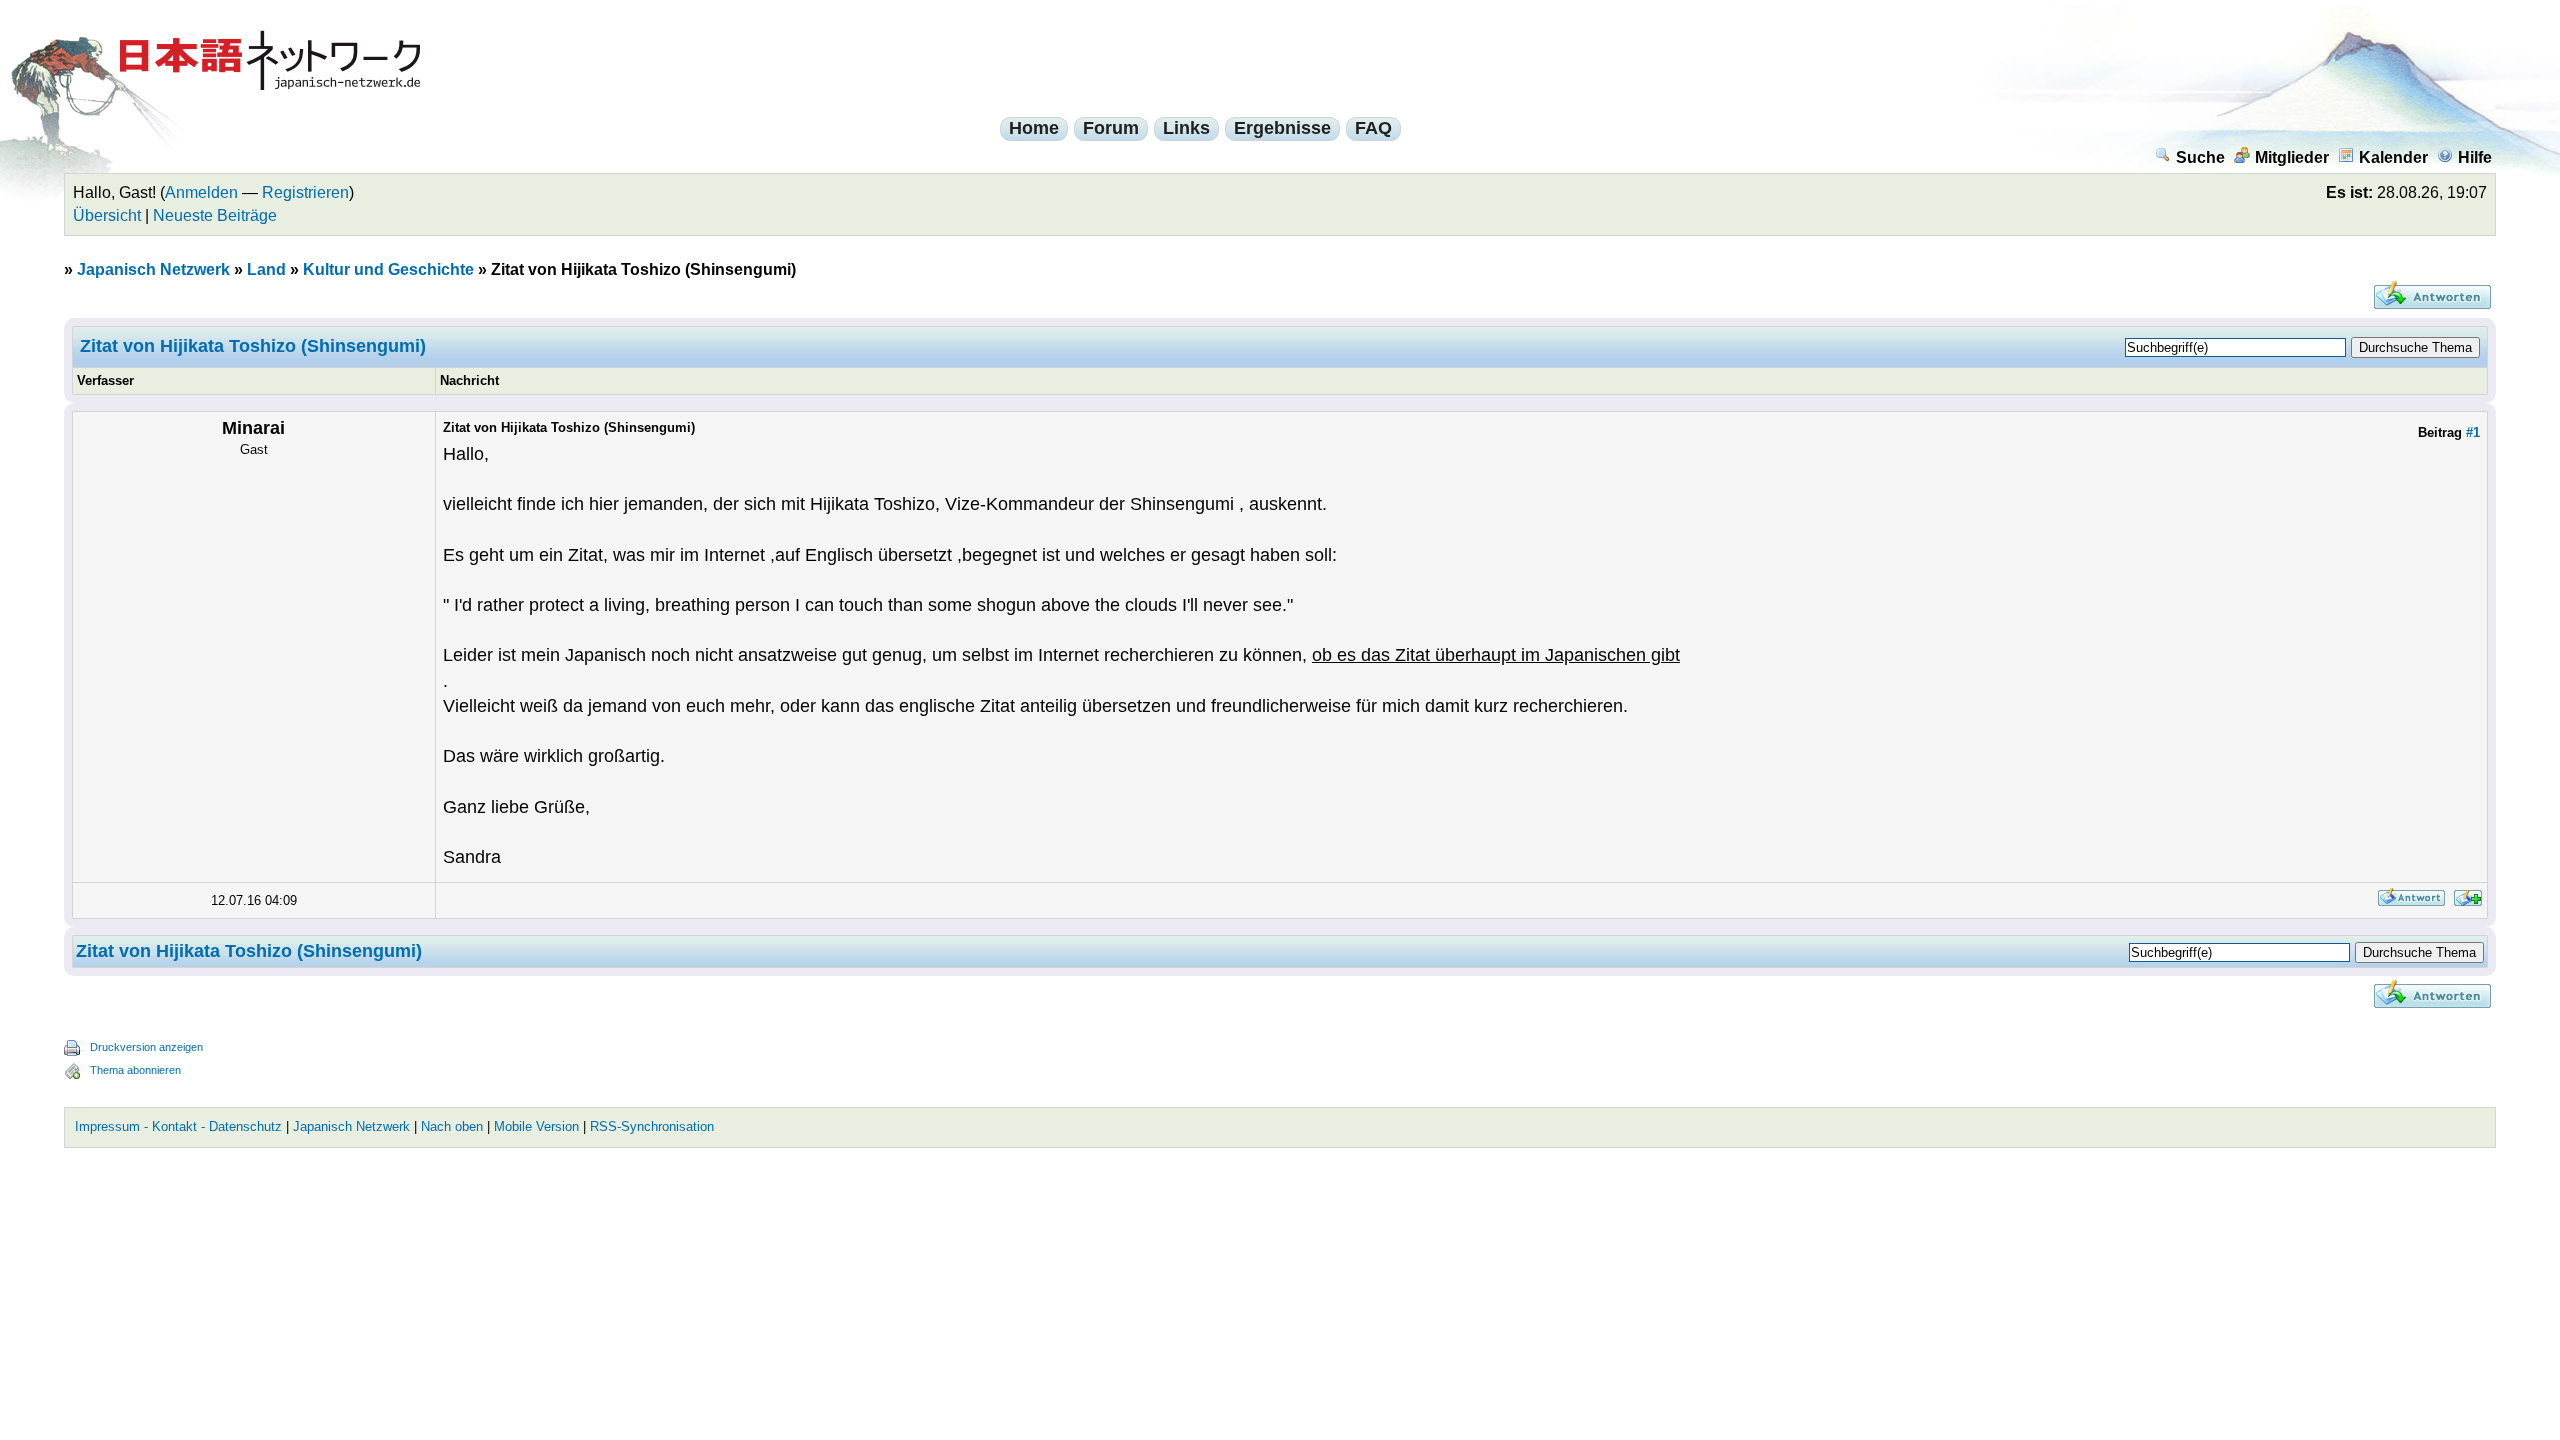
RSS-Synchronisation (652, 1126)
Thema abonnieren (135, 1070)
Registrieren (305, 192)
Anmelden (201, 192)
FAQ (1373, 128)
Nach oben (452, 1126)
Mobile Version (536, 1126)
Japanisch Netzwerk (153, 269)
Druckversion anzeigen (146, 1047)
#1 (2473, 432)
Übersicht (107, 215)
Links (1186, 128)
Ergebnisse (1282, 128)
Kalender (2393, 157)
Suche (2200, 157)
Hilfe (2475, 157)
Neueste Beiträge (215, 215)
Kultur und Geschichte (388, 269)
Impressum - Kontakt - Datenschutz (178, 1126)
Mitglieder (2292, 157)
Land (266, 269)
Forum (1111, 128)
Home (1034, 128)
